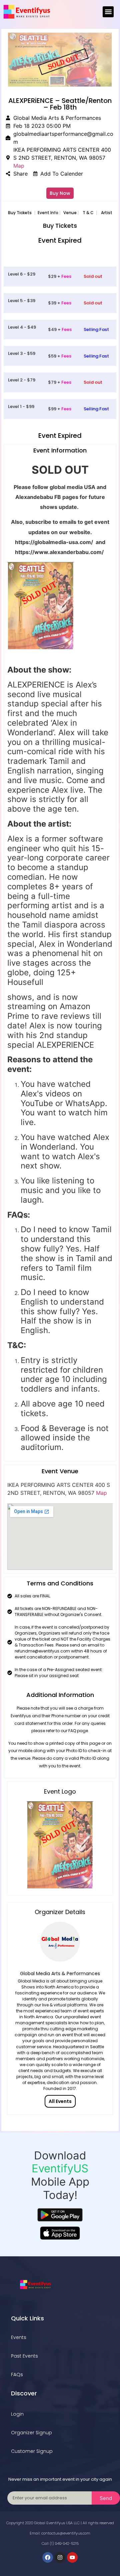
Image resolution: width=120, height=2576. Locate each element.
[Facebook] (48, 2557)
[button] (108, 12)
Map (19, 166)
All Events (60, 2101)
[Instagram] (60, 2557)
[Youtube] (72, 2557)
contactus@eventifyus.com (66, 2533)
